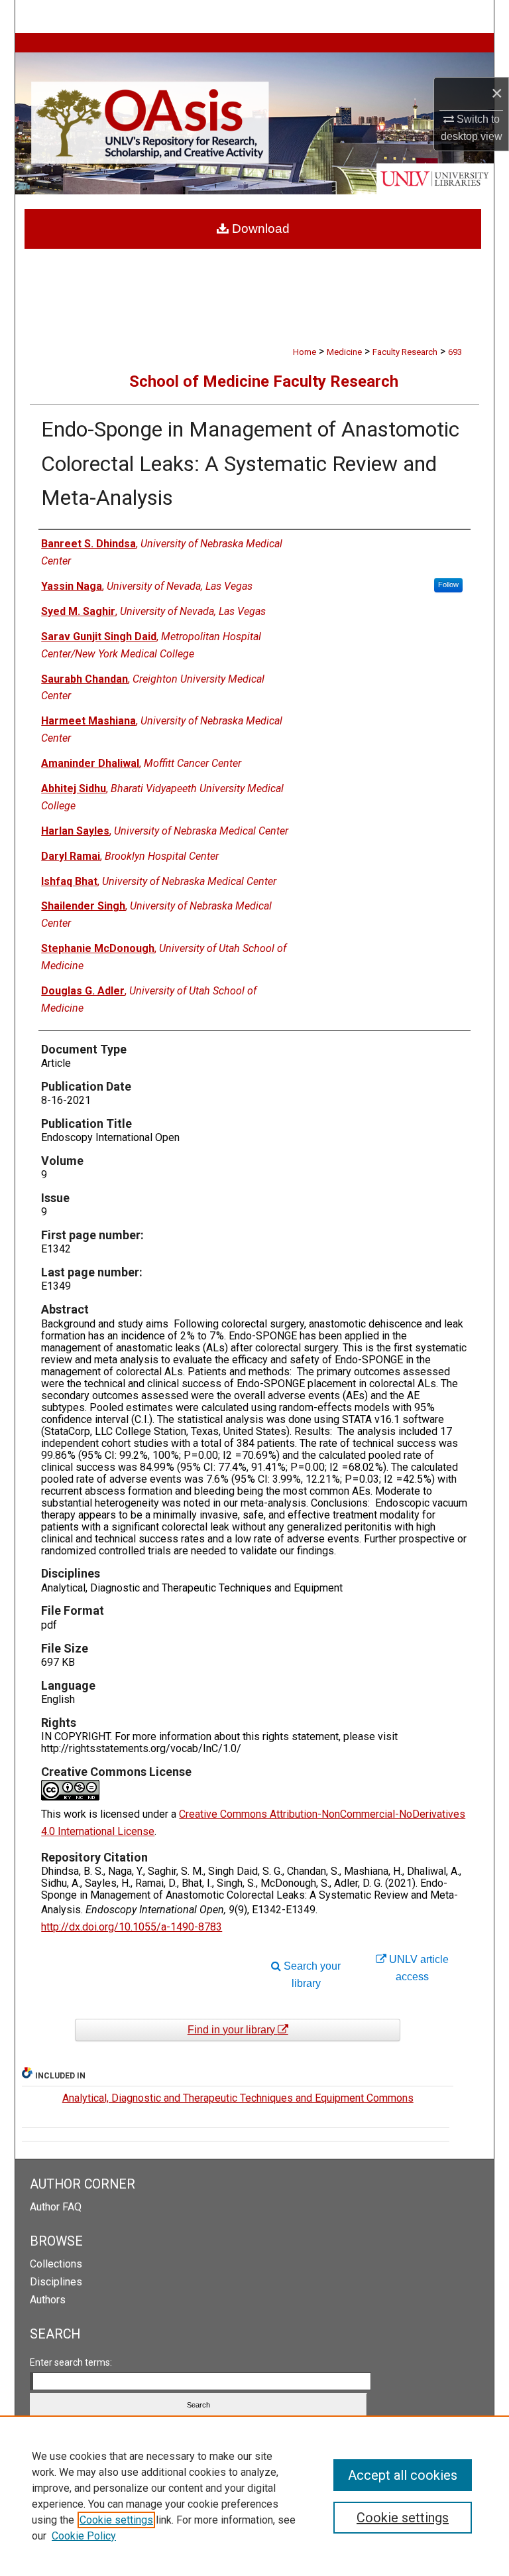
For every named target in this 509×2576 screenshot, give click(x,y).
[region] (254, 2496)
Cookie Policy (84, 2536)
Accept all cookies (403, 2475)
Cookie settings (116, 2520)
